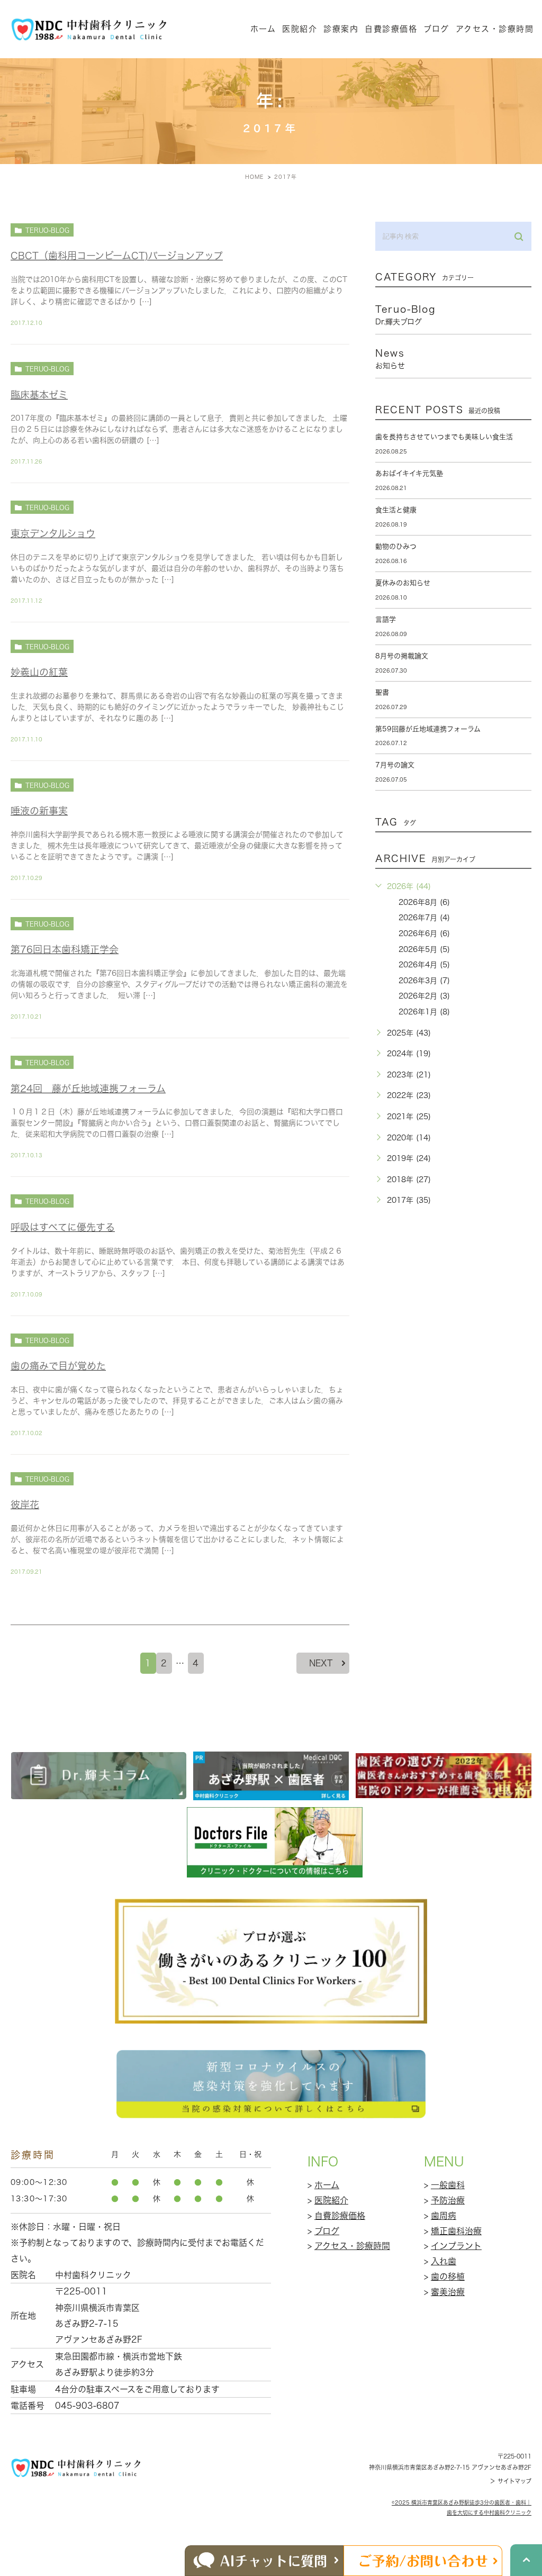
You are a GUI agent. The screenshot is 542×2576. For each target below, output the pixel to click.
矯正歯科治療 (456, 2231)
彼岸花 (25, 1504)
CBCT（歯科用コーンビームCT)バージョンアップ (117, 256)
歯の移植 (448, 2276)
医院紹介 (331, 2200)
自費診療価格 (391, 29)
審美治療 (448, 2292)
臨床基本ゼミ (39, 395)
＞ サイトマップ (511, 2481)
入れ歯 (444, 2261)
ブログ (327, 2231)
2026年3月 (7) (424, 981)
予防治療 (448, 2200)
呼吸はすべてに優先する (63, 1227)
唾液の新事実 (39, 811)
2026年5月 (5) (424, 949)
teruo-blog (47, 230)
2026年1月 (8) (424, 1012)
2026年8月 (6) (424, 902)
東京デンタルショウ (53, 533)
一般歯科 (448, 2185)
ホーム (263, 29)
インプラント (456, 2246)
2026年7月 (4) (424, 918)
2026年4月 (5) (424, 965)
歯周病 (444, 2216)
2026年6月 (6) (424, 933)
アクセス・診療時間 (495, 29)
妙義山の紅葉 (39, 672)
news (390, 359)
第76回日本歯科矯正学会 (65, 949)
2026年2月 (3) (424, 996)
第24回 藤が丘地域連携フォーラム (88, 1089)
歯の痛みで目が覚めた (58, 1366)
